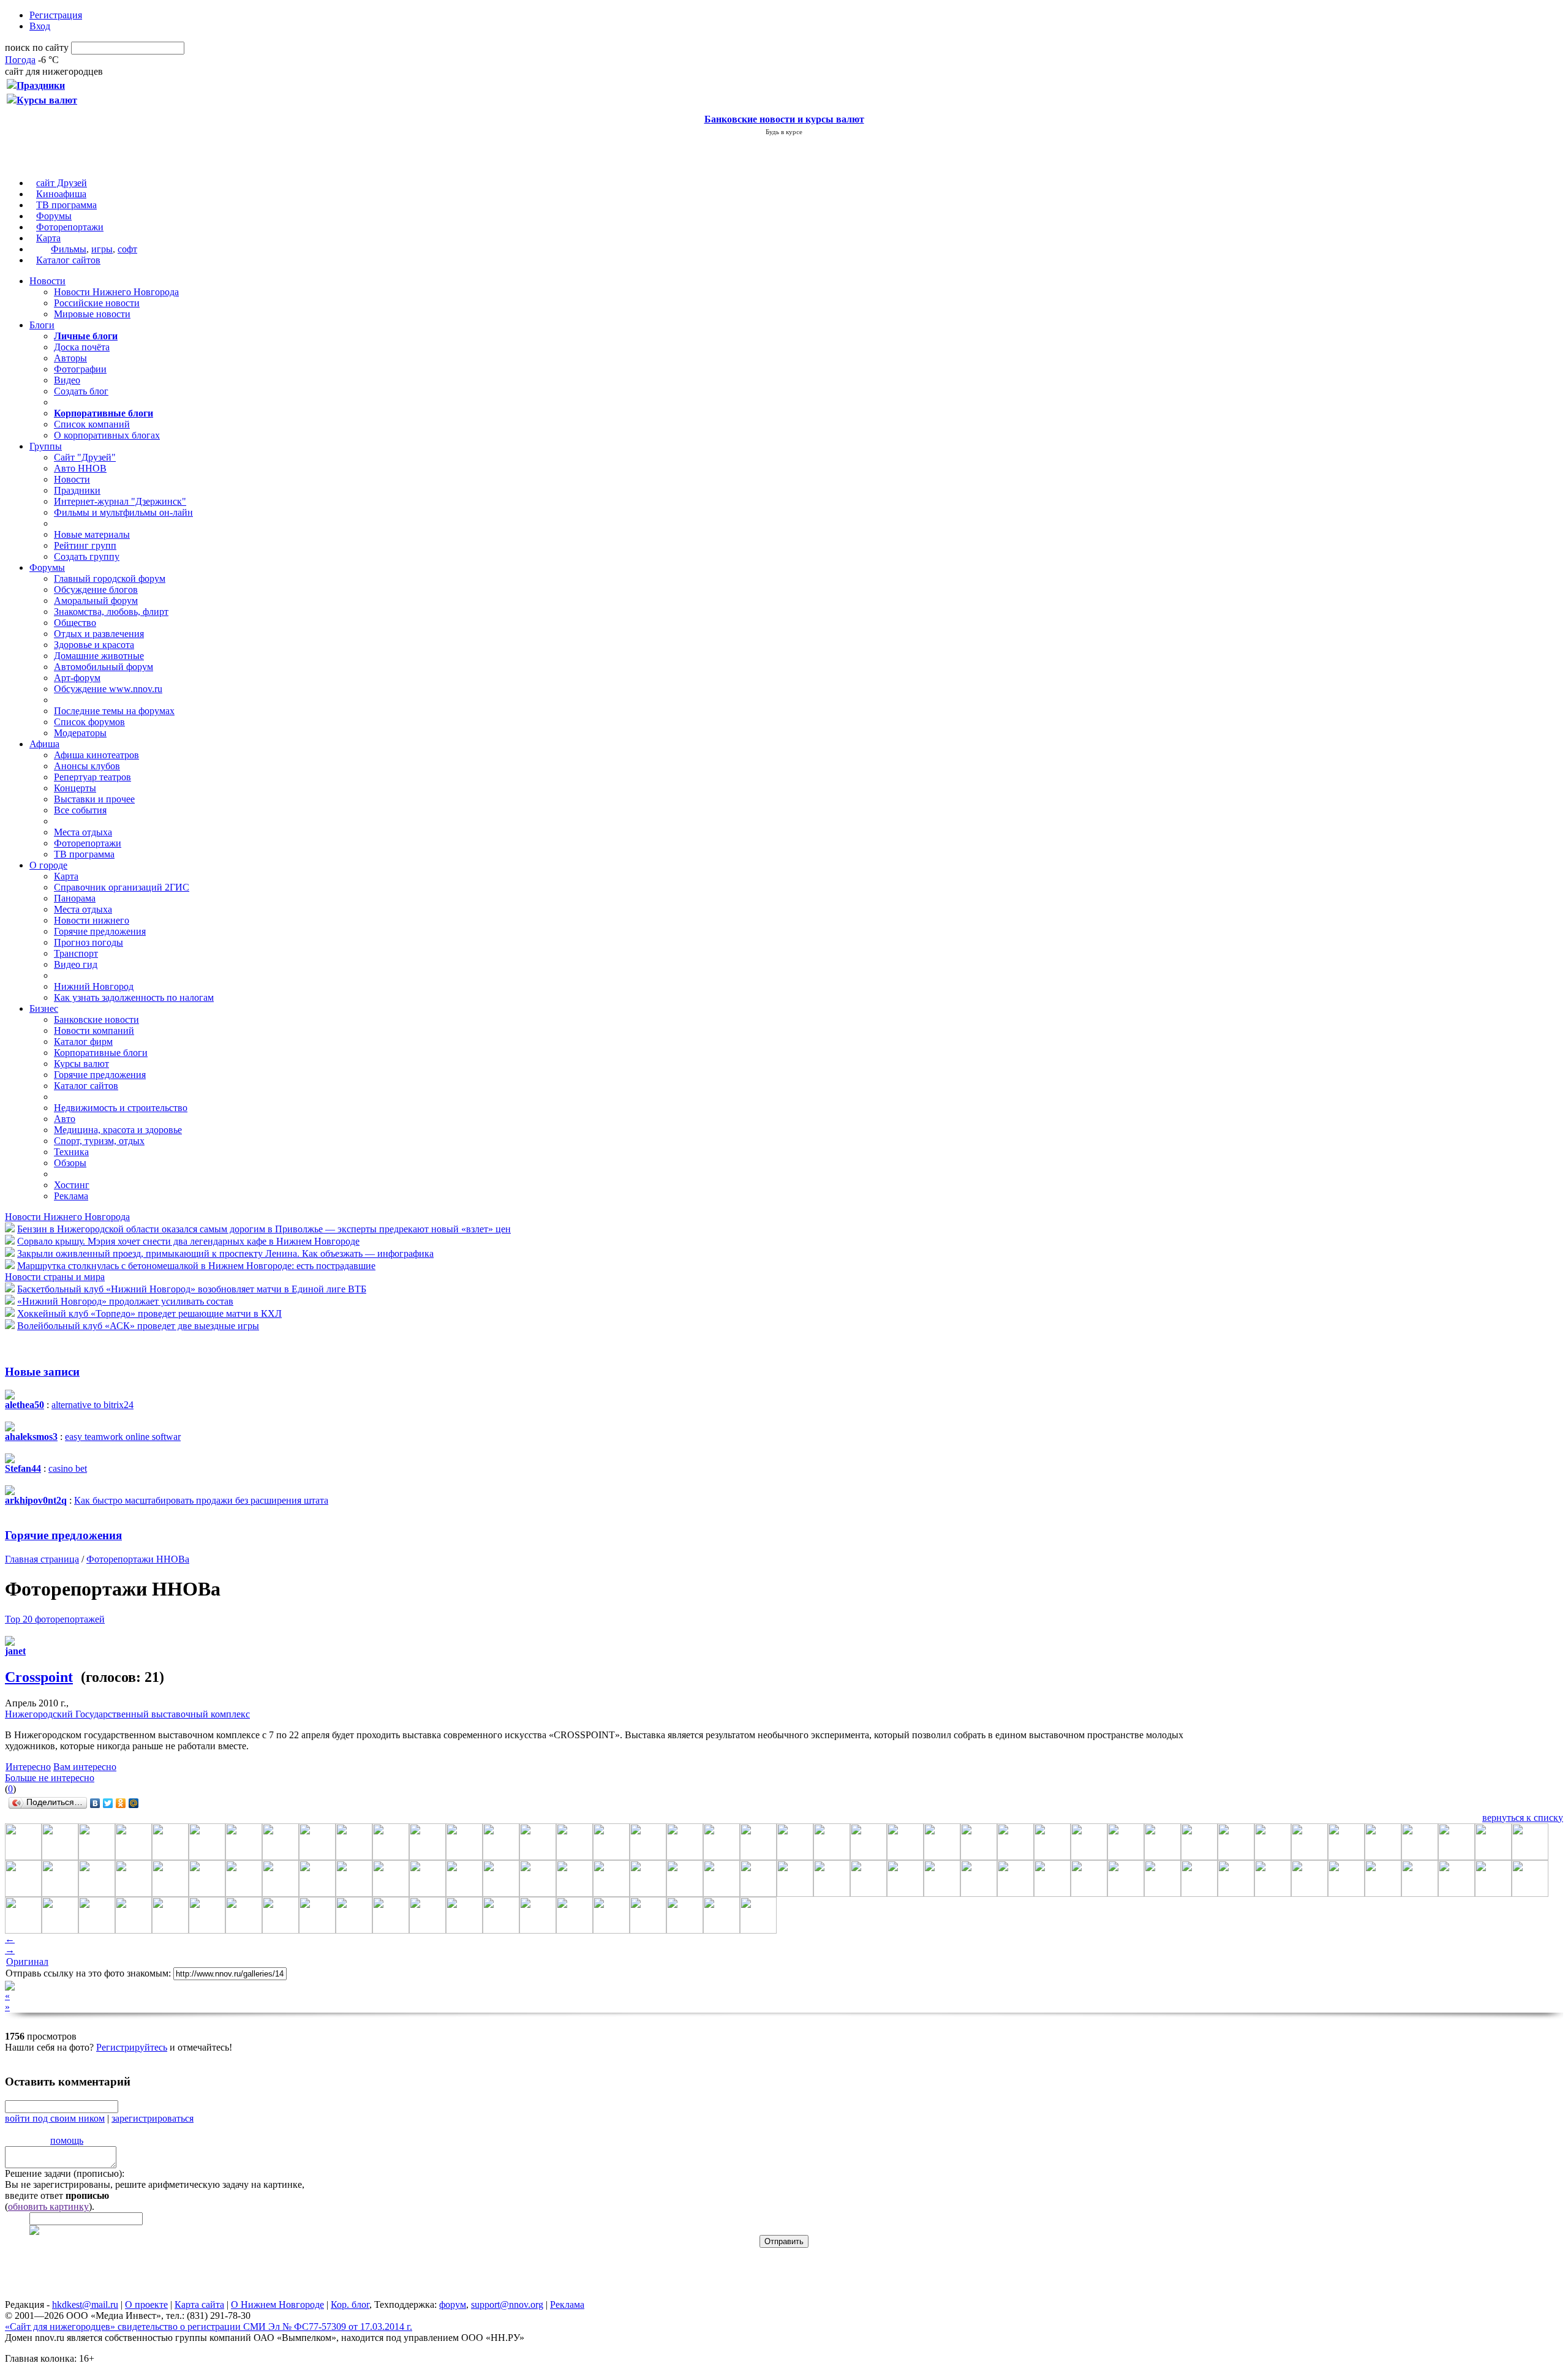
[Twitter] (108, 1803)
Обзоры (70, 1163)
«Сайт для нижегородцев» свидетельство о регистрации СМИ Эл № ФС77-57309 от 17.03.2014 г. (209, 2327)
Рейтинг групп (85, 545)
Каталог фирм (83, 1042)
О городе (48, 865)
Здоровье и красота (94, 645)
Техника (71, 1152)
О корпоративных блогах (107, 435)
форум (453, 2304)
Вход (40, 26)
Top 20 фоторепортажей (55, 1619)
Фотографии (80, 369)
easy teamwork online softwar (123, 1437)
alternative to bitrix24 (92, 1405)
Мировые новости (92, 314)
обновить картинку (48, 2206)
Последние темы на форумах (114, 711)
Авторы (70, 358)
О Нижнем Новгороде (277, 2304)
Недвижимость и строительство (121, 1108)
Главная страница (42, 1559)
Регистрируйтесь (132, 2047)
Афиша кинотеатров (96, 755)
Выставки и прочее (94, 799)
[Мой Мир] (134, 1803)
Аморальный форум (96, 601)
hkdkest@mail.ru (85, 2304)
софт (127, 249)
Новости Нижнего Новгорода (116, 292)
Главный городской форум (110, 578)
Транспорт (76, 953)
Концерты (75, 788)
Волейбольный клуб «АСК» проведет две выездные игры (138, 1326)
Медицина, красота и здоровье (118, 1130)
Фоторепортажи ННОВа (138, 1559)
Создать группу (87, 556)
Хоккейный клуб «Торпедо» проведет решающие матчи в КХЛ (149, 1313)
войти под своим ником (55, 2118)
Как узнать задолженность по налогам (134, 997)
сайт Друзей (62, 183)
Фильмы (69, 249)
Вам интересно (85, 1767)
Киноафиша (61, 194)
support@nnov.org (507, 2304)
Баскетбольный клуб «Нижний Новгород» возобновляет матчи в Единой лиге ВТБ (192, 1289)
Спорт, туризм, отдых (99, 1141)
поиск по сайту (37, 47)
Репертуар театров (92, 777)
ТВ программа (66, 205)
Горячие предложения (100, 931)
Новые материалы (92, 534)
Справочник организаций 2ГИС (122, 887)
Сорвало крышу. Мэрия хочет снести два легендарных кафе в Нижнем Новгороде (188, 1241)
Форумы (54, 216)
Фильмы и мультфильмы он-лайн (123, 512)
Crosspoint (39, 1677)
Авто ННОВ (80, 468)
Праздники (77, 490)
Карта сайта (199, 2304)
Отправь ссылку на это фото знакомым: (88, 1973)
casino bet (68, 1468)
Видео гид (76, 964)
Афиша (44, 744)
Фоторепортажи (70, 227)
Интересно (28, 1767)
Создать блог (81, 391)
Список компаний (92, 424)
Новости (47, 281)
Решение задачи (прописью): (65, 2173)
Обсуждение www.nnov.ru (108, 689)
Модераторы (80, 733)
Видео (67, 380)
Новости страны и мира (55, 1277)
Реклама (71, 1196)
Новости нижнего (92, 920)
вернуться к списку (1523, 1818)
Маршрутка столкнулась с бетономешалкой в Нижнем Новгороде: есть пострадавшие (196, 1266)
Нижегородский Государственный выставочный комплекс (127, 1714)
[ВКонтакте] (95, 1803)
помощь (67, 2140)
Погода (20, 60)
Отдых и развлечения (99, 634)
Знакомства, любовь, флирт (111, 612)
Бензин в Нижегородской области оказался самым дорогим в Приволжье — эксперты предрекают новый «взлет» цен (264, 1229)
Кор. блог (350, 2304)
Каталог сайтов (68, 260)
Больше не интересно (50, 1778)
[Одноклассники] (121, 1803)
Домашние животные (99, 656)
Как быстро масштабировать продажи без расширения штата (201, 1500)
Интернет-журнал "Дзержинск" (120, 501)
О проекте (146, 2304)
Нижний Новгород (94, 986)
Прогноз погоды (89, 942)
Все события (80, 810)
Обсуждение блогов (96, 590)
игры (102, 249)
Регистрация (56, 15)
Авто (65, 1119)
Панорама (75, 898)
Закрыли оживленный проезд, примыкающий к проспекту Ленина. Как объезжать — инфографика (225, 1253)
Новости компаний (94, 1031)
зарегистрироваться (153, 2118)
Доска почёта (82, 347)
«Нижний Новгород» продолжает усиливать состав (125, 1301)
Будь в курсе (784, 132)
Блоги (42, 325)
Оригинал (27, 1961)
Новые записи (42, 1372)
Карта (48, 238)
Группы (46, 446)
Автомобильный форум (104, 667)
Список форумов (89, 722)
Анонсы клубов (87, 766)
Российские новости (97, 303)
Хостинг (72, 1185)
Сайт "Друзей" (85, 457)
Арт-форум (77, 678)
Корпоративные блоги (101, 1053)
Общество (75, 623)
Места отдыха (83, 832)
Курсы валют (81, 1064)
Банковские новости (96, 1019)
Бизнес (44, 1008)
